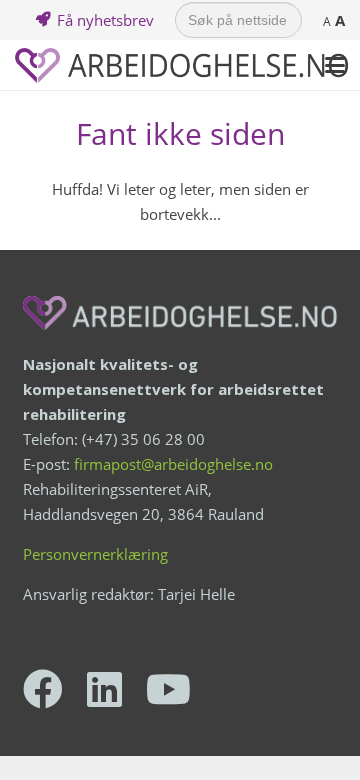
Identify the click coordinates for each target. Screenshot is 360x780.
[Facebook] (43, 689)
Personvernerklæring (95, 554)
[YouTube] (168, 689)
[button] (335, 65)
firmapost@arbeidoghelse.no (173, 464)
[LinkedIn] (104, 689)
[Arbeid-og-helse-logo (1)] (181, 65)
